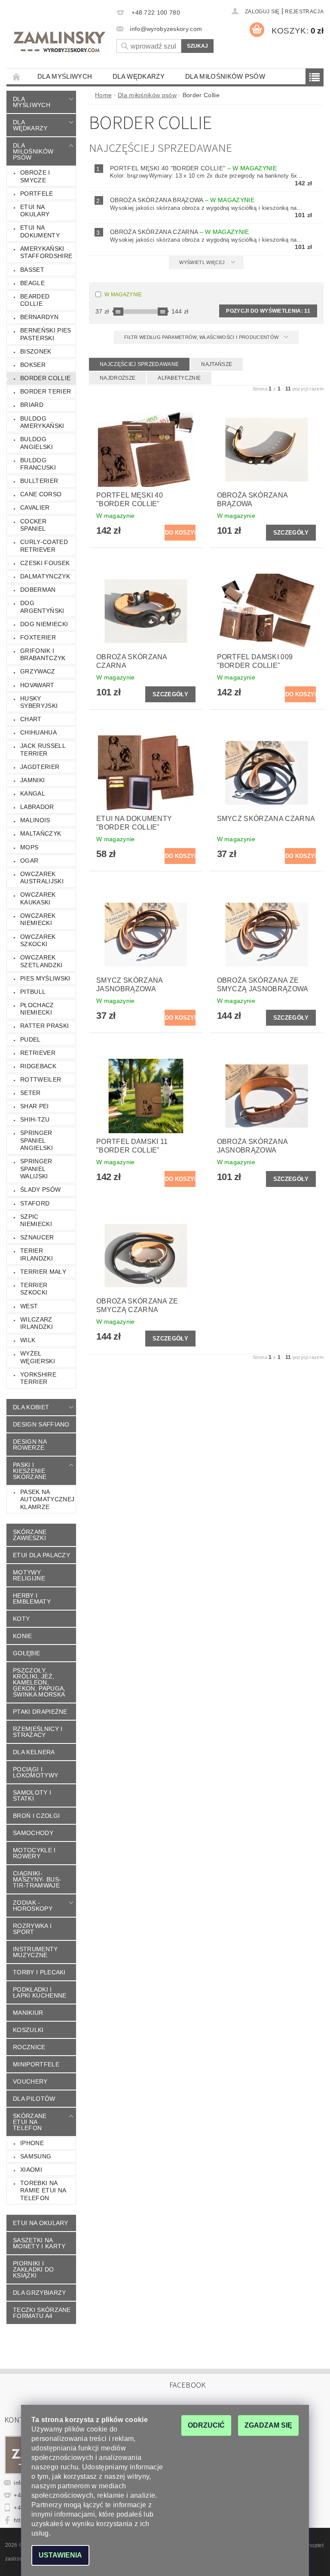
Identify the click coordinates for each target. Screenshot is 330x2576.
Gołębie (26, 1653)
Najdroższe (118, 378)
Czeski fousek (45, 563)
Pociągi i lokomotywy (35, 1772)
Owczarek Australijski (42, 878)
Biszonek (36, 351)
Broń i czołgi (36, 1816)
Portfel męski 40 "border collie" (193, 168)
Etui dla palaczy (41, 1555)
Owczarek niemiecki (38, 919)
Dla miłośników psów (225, 76)
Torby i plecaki (39, 1972)
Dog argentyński (42, 607)
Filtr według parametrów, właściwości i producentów (202, 337)
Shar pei (35, 1106)
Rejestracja (304, 12)
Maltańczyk (41, 833)
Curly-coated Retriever (44, 546)
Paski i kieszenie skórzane (30, 1471)
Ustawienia (60, 2555)
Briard (32, 405)
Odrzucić (206, 2425)
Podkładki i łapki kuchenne (40, 1992)
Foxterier (38, 637)
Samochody (33, 1833)
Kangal (33, 793)
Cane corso (41, 494)
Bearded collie (35, 300)
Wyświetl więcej (202, 262)
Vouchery (30, 2081)
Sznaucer (37, 1237)
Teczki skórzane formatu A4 (42, 2313)
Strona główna (17, 76)
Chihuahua (38, 732)
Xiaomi (31, 2170)
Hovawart (37, 685)
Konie (23, 1636)
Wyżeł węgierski (38, 1357)
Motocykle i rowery (34, 1853)
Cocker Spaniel (33, 525)
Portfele (37, 194)
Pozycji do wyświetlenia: (268, 311)
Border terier (46, 391)
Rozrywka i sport (32, 1929)
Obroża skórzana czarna (180, 232)
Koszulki (28, 2030)
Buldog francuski (38, 464)
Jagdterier (40, 767)
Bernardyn (39, 317)
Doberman (38, 590)
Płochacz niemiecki (37, 1009)
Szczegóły (291, 533)
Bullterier (39, 481)
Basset (32, 270)
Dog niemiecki (44, 624)
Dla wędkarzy (139, 76)
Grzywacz (38, 671)
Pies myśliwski (45, 978)
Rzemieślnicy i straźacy (38, 1732)
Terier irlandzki (37, 1254)
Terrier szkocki (34, 1289)
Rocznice (29, 2047)
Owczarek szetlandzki (41, 961)
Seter (31, 1093)
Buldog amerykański (42, 422)
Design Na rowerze (30, 1445)
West (29, 1306)
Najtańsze (217, 364)
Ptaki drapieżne (40, 1712)
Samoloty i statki (32, 1795)
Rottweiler (41, 1079)
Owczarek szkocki (38, 941)
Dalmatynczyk (45, 576)
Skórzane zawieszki (30, 1535)
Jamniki (32, 780)
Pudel (31, 1039)
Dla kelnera (34, 1752)
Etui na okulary (35, 211)
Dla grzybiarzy (39, 2293)
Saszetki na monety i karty (39, 2243)
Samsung (36, 2156)
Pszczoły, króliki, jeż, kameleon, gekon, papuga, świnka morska (39, 1682)
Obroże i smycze (35, 176)
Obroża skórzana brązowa (182, 200)
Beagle (32, 283)
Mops (29, 847)
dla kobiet (31, 1407)
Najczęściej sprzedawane (139, 364)
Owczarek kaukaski (38, 898)
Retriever (38, 1053)
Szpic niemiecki (36, 1220)
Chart (31, 719)
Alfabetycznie (179, 378)
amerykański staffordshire (46, 252)
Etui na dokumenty (40, 231)
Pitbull (33, 992)
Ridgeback (38, 1066)
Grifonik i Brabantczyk (43, 655)
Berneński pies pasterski (46, 334)
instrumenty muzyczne (35, 1952)
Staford (35, 1203)
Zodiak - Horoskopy (33, 1906)
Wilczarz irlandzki (37, 1323)
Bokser (33, 365)
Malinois (35, 820)
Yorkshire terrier (38, 1378)
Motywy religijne (29, 1575)
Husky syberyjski (39, 702)
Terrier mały (43, 1272)
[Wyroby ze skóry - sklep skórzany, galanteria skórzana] (60, 43)
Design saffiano (41, 1424)
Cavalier (35, 507)
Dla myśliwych (65, 76)
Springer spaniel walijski (36, 1169)
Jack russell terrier (43, 750)
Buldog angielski (37, 443)
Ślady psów (40, 1190)
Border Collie (45, 378)
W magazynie (123, 295)
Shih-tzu (35, 1119)
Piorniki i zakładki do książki (34, 2269)
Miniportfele (36, 2064)
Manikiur (28, 2013)
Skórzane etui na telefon (30, 2122)
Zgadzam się (268, 2425)
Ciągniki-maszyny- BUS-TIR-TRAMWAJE (37, 1879)
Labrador (37, 807)
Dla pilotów (34, 2099)
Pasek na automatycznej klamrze (47, 1499)
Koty (21, 1619)
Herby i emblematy (32, 1598)
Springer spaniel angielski (37, 1140)
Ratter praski (44, 1026)
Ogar (29, 861)
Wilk (28, 1340)
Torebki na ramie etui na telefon (43, 2190)
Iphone (32, 2143)
